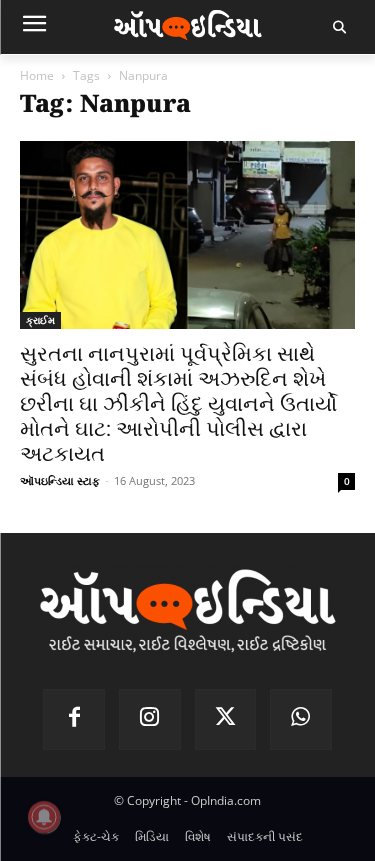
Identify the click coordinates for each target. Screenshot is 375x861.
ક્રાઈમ (40, 320)
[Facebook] (74, 720)
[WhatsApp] (301, 720)
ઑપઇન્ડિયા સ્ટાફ (60, 480)
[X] (226, 720)
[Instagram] (150, 720)
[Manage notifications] (44, 817)
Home (37, 75)
